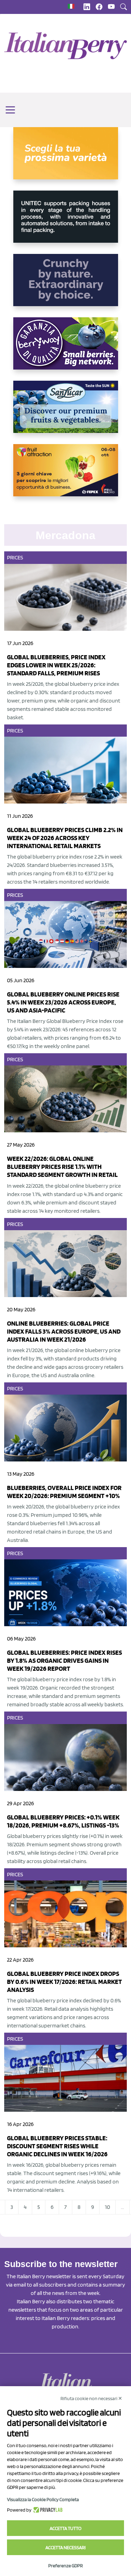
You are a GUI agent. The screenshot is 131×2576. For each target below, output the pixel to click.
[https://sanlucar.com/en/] (66, 412)
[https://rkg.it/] (66, 286)
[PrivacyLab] (47, 2510)
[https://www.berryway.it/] (66, 349)
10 (107, 2207)
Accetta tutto (65, 2528)
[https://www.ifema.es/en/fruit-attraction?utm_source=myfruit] (66, 476)
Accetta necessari (65, 2547)
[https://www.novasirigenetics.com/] (66, 159)
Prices (15, 557)
